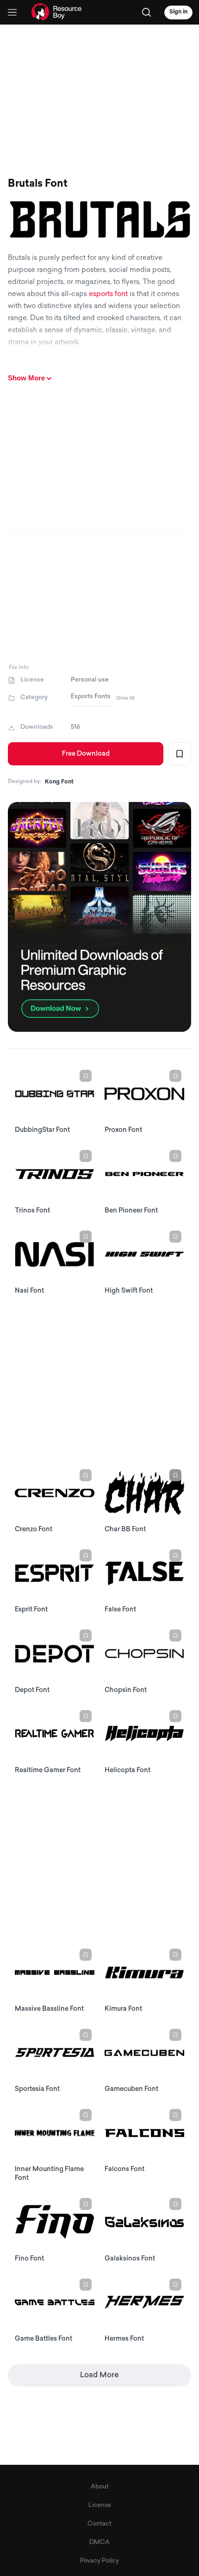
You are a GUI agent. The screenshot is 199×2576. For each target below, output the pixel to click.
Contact (99, 2524)
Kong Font (59, 782)
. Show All (124, 698)
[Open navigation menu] (12, 12)
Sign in (178, 12)
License (100, 2505)
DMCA (99, 2542)
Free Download (86, 754)
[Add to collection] (180, 754)
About (100, 2487)
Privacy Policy (99, 2561)
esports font (108, 294)
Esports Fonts (91, 697)
